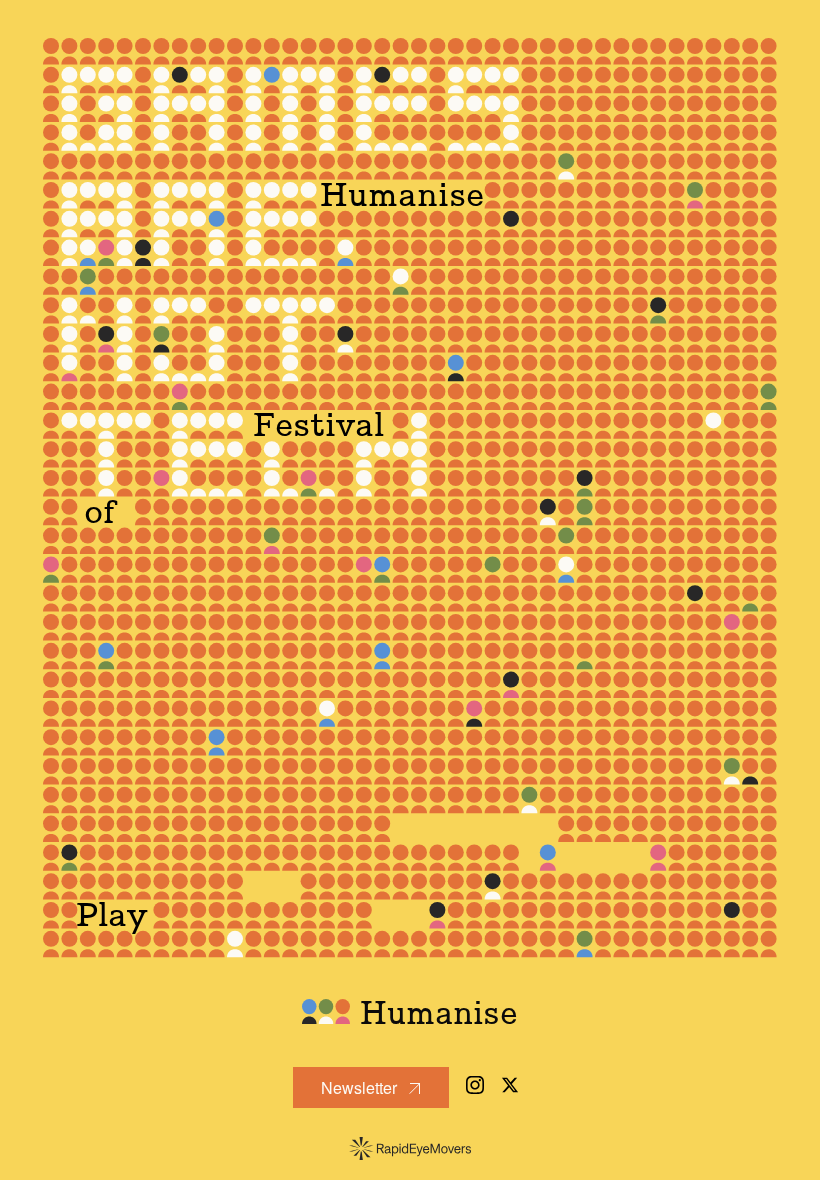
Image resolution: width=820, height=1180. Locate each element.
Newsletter (361, 1087)
